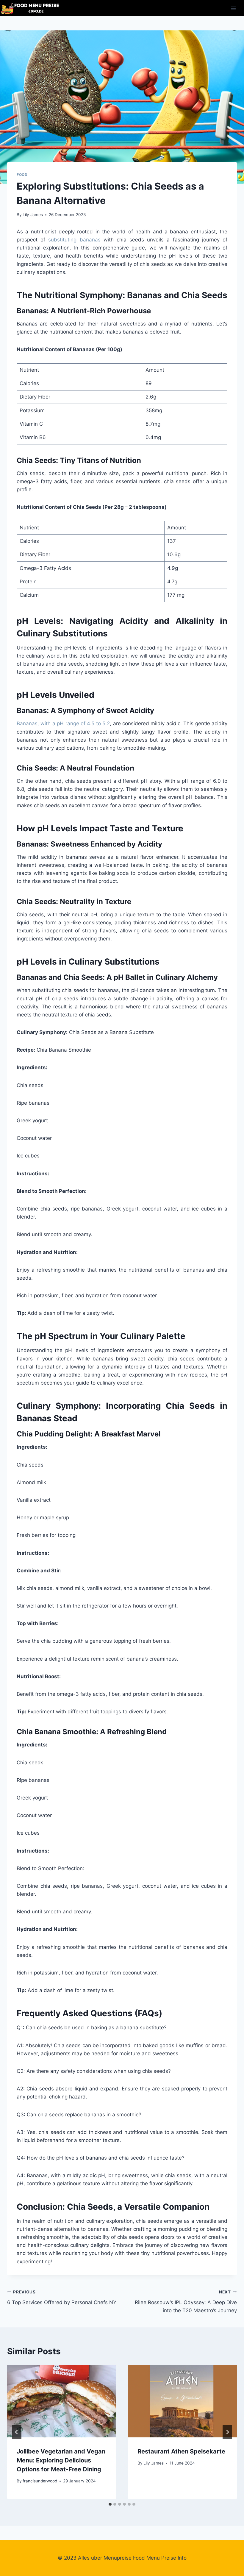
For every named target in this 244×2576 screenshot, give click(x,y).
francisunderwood (40, 2481)
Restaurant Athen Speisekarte (181, 2451)
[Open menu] (233, 8)
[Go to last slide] (17, 2432)
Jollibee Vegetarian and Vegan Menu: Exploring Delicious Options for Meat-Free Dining (61, 2460)
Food (22, 175)
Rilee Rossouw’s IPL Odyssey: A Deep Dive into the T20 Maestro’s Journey (186, 2301)
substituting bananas (74, 240)
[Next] (227, 2432)
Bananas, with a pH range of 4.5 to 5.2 (63, 723)
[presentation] (62, 2401)
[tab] (110, 2504)
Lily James (33, 215)
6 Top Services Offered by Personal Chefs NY (62, 2297)
